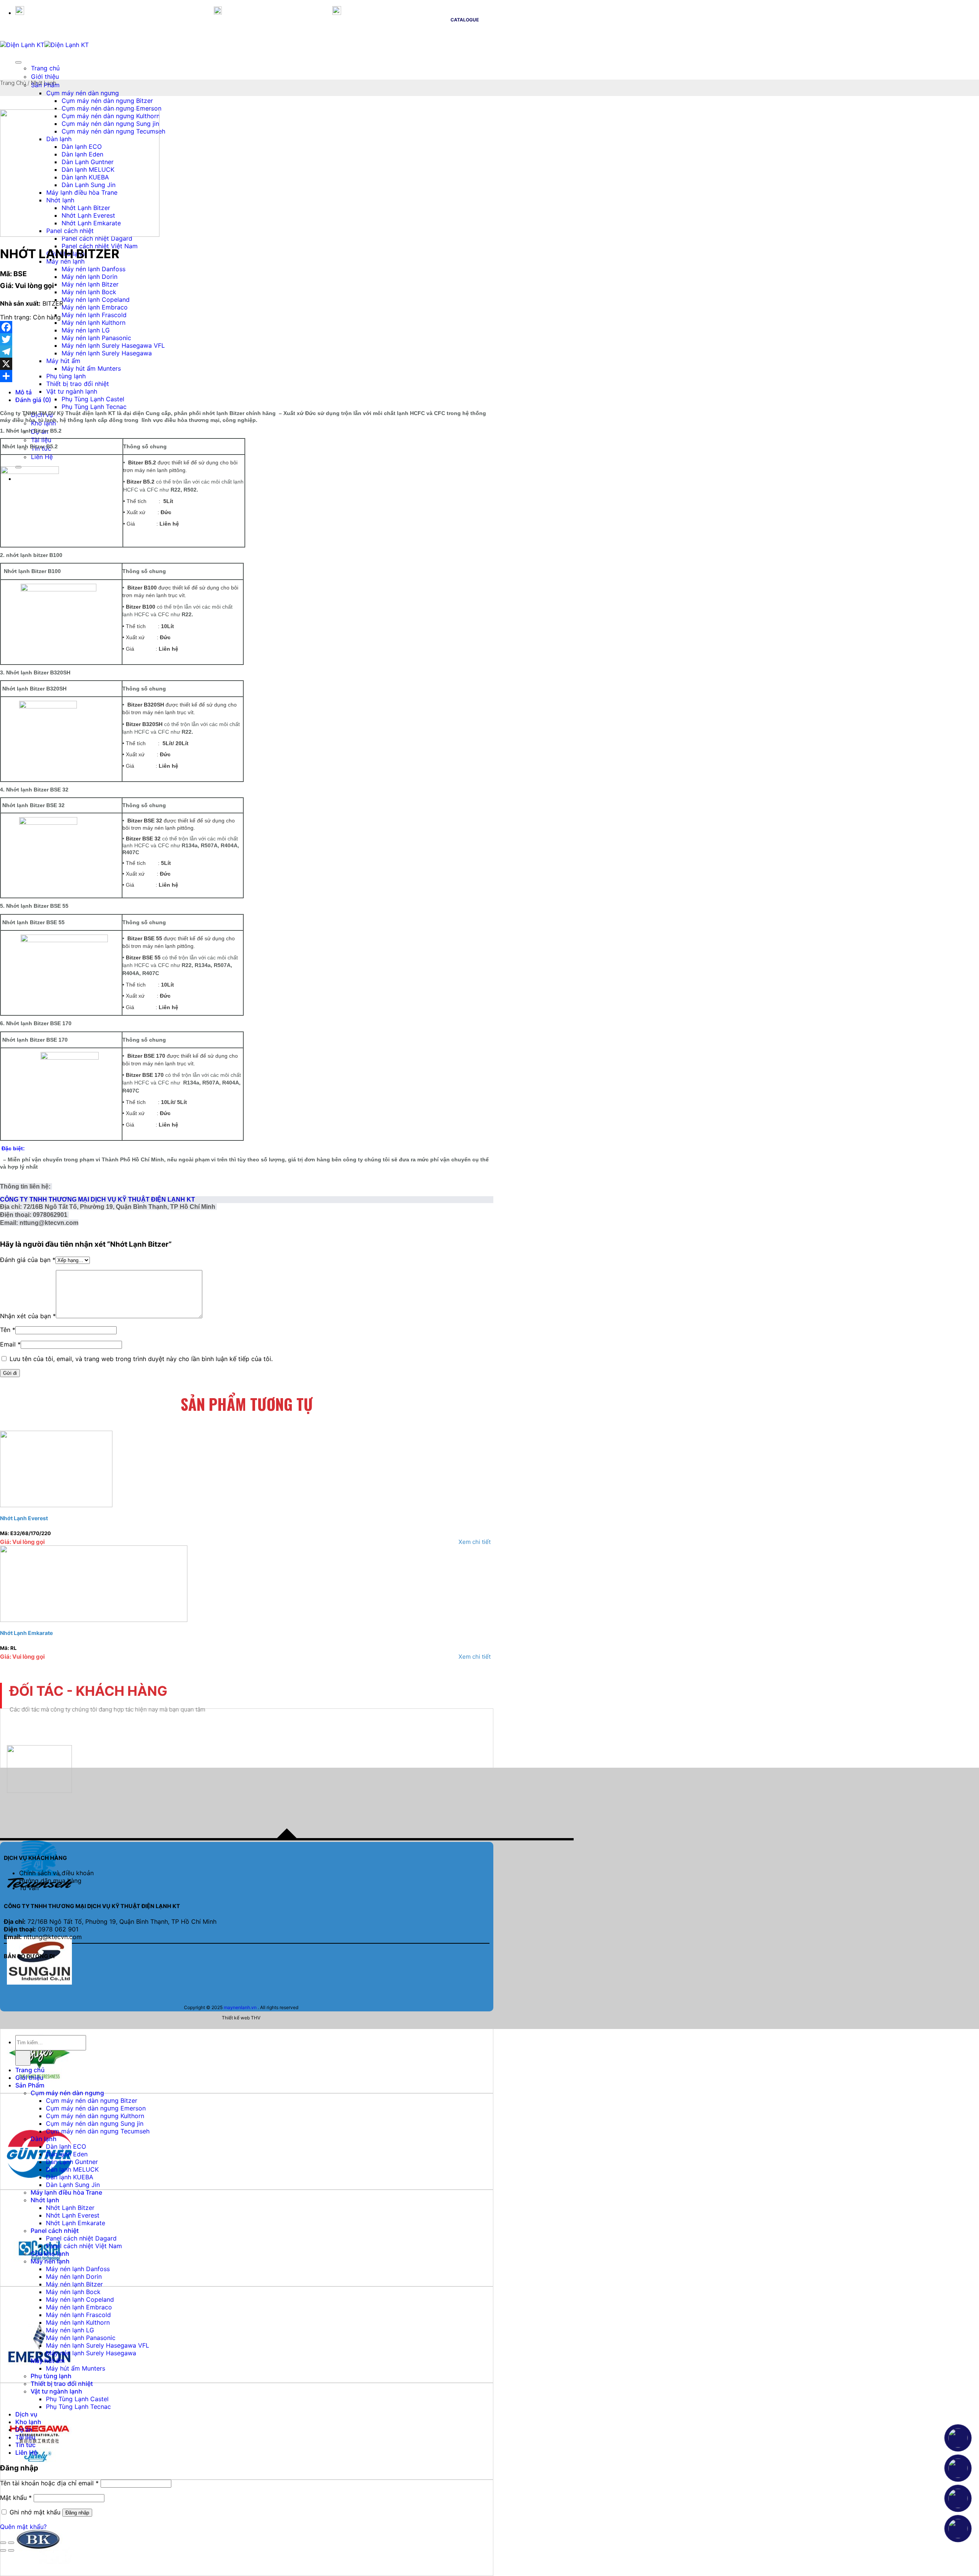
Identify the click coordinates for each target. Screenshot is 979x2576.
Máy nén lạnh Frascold (94, 315)
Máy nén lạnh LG (86, 330)
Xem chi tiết (475, 1542)
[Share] (247, 376)
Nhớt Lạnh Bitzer (70, 2208)
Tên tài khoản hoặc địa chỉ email (49, 2483)
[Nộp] (23, 2058)
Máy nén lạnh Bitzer (90, 284)
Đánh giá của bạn (28, 1260)
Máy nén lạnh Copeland (96, 300)
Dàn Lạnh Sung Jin (73, 2185)
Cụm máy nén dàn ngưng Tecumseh (98, 2131)
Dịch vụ (26, 2414)
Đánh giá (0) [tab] (33, 400)
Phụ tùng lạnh (66, 376)
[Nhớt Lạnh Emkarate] (94, 1620)
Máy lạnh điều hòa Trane (66, 2192)
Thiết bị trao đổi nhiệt (78, 384)
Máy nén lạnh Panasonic (96, 338)
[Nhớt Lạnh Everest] (56, 1505)
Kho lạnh (28, 2422)
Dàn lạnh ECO (66, 2146)
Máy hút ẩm (63, 361)
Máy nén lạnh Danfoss (94, 269)
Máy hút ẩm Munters (91, 368)
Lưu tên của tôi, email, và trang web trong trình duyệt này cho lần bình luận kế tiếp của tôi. (141, 1359)
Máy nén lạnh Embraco (95, 307)
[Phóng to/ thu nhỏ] (11, 2543)
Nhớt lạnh (44, 83)
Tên (8, 1330)
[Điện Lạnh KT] (44, 45)
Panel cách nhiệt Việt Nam (100, 246)
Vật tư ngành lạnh (72, 391)
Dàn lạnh (44, 2139)
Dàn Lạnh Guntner (72, 2162)
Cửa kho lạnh (50, 2254)
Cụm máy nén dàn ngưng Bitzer (107, 101)
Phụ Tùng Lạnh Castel (93, 399)
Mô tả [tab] (24, 392)
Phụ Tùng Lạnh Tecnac (94, 407)
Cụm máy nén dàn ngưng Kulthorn (95, 2116)
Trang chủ (45, 68)
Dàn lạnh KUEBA (70, 2177)
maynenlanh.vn (240, 2007)
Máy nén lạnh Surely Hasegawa (107, 353)
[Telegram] (247, 352)
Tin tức (25, 2445)
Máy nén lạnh (50, 2261)
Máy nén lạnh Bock (89, 292)
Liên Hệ (26, 2452)
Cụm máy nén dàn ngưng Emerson (111, 108)
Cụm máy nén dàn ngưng (83, 93)
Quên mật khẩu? (23, 2527)
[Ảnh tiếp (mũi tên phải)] (11, 2550)
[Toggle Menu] (18, 62)
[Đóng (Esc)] (3, 2543)
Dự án (24, 2429)
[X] (247, 364)
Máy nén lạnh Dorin (89, 277)
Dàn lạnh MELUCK (72, 2169)
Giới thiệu (45, 77)
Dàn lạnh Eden (67, 2154)
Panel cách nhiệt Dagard (97, 238)
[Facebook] (247, 327)
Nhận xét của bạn (28, 1316)
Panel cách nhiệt (55, 2231)
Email (10, 1344)
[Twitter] (247, 339)
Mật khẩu (16, 2498)
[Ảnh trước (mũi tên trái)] (3, 2550)
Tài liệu (25, 2437)
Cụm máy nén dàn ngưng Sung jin (95, 2123)
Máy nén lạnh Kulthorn (94, 322)
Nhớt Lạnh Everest (24, 1518)
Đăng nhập (77, 2513)
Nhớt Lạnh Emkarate (26, 1633)
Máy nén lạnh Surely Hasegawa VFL (113, 345)
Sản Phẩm (30, 2085)
